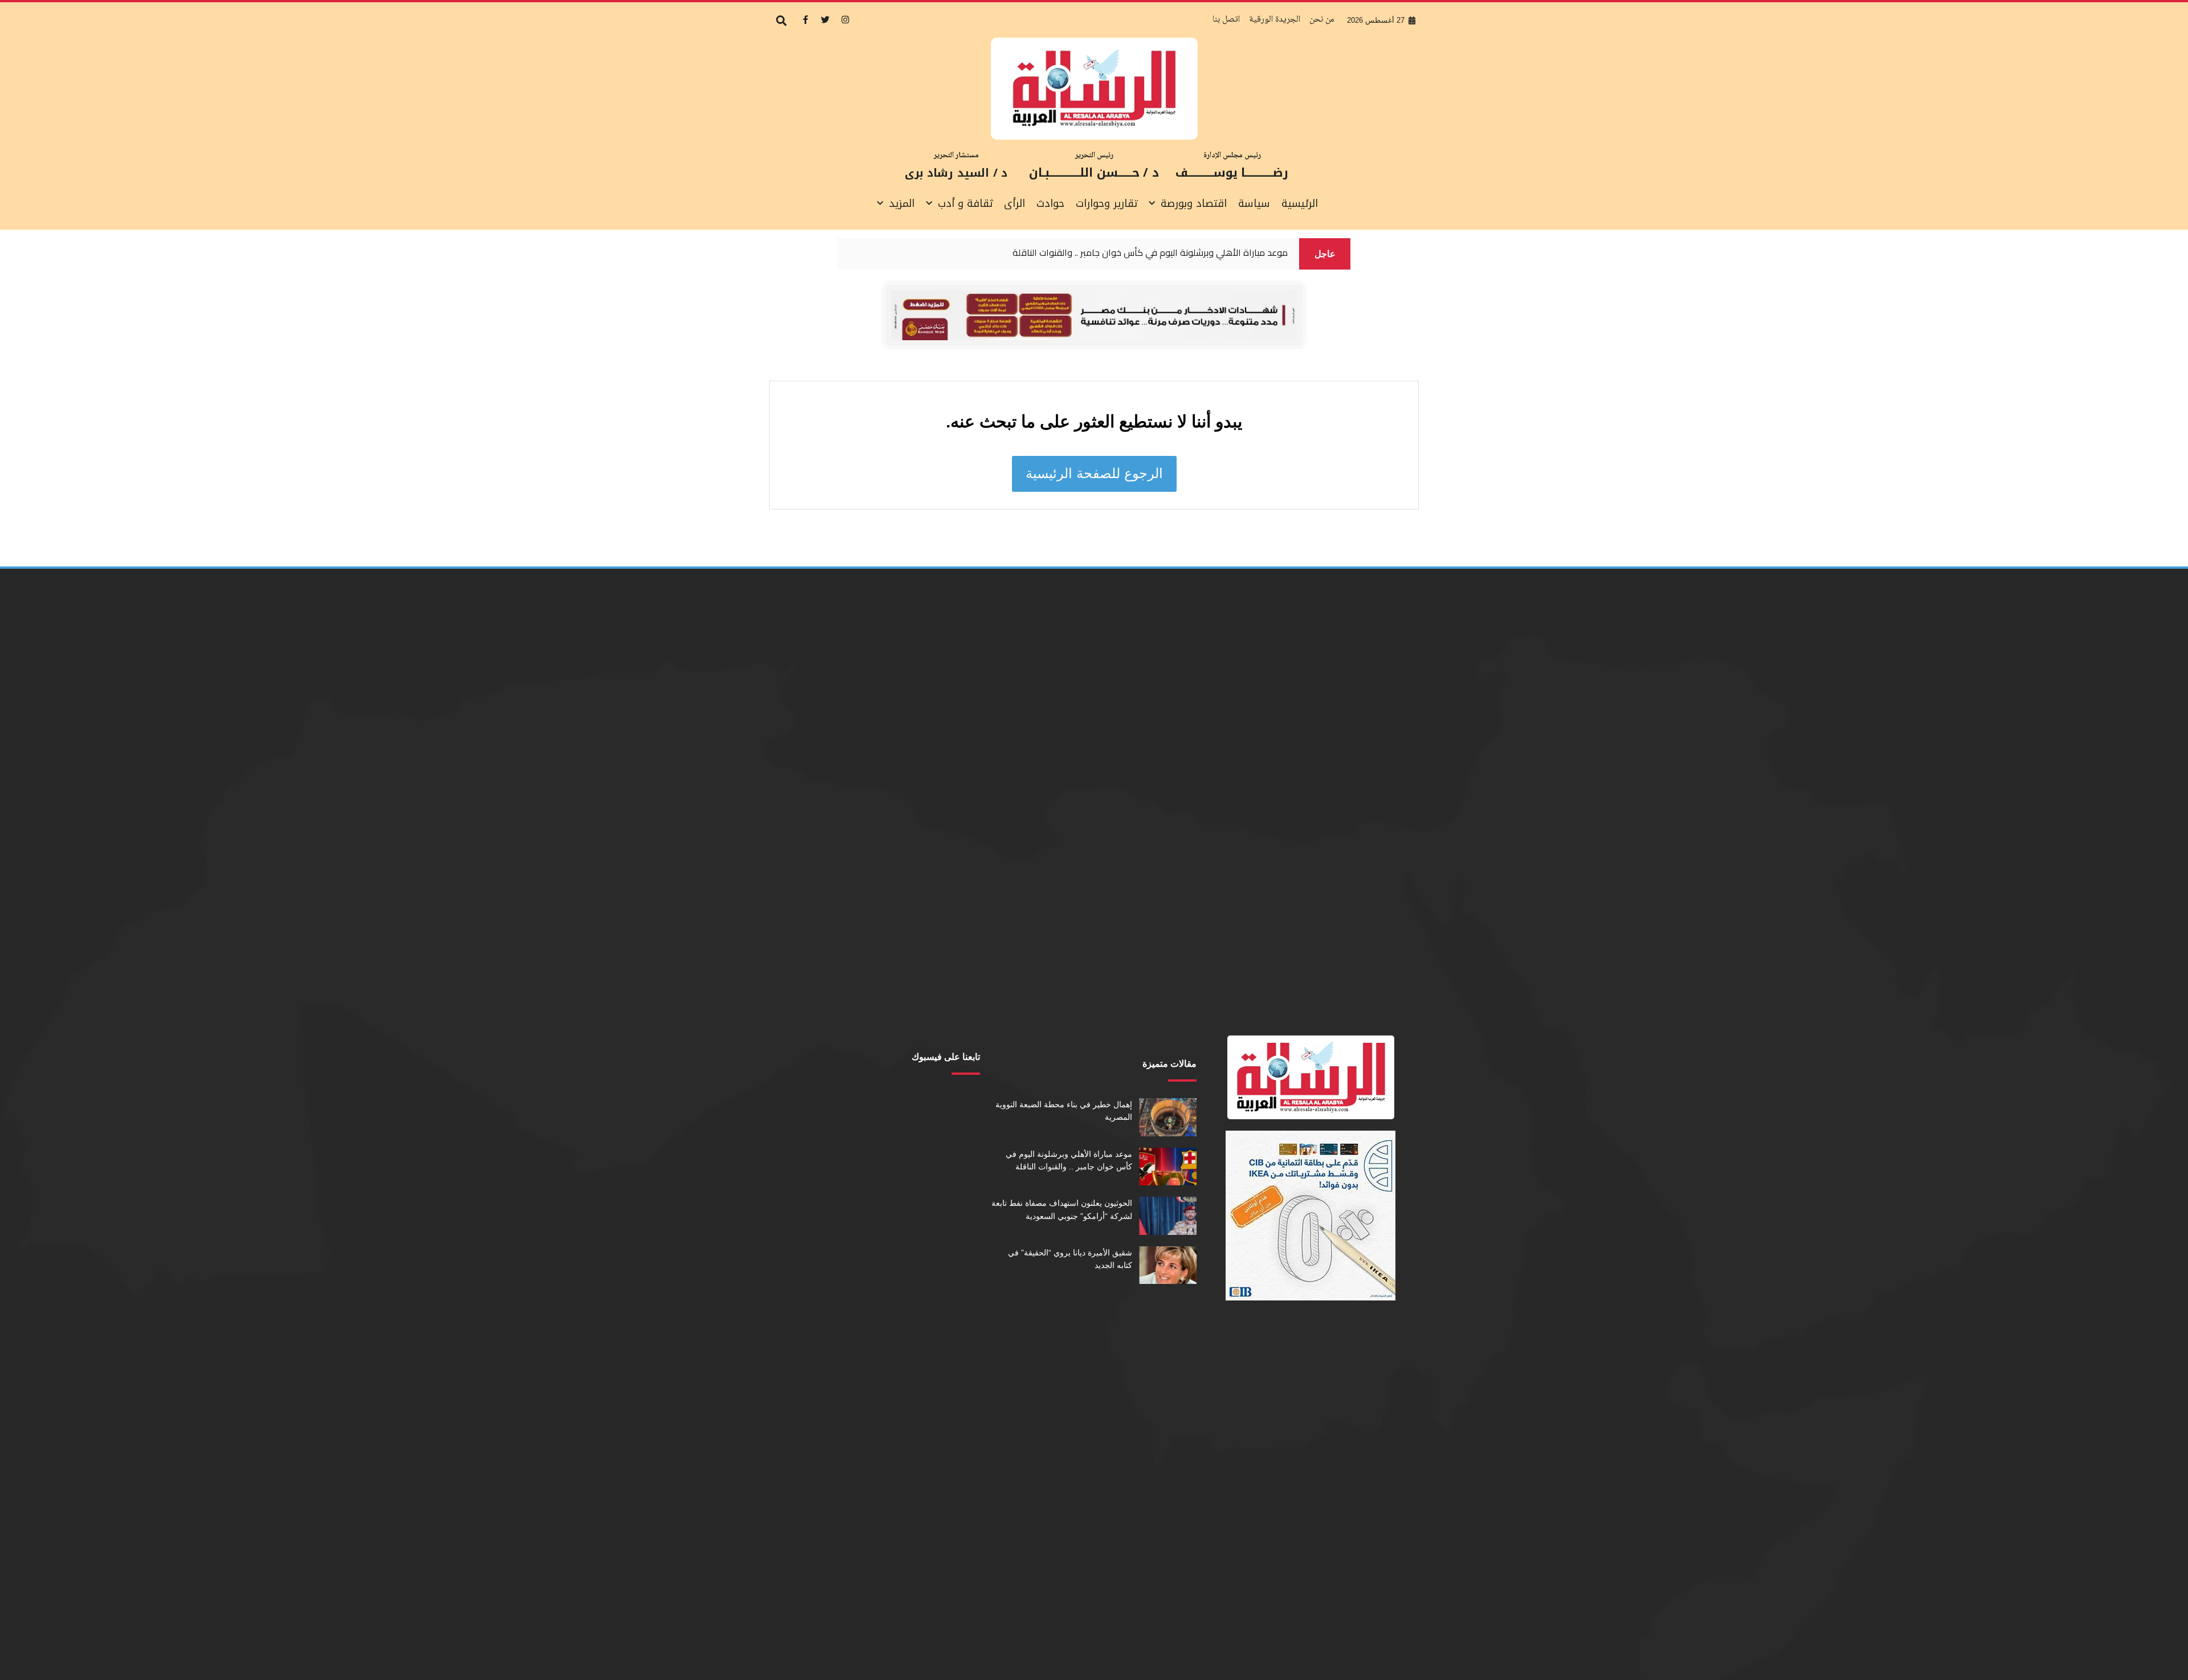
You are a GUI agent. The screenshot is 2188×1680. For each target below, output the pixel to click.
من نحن (1322, 20)
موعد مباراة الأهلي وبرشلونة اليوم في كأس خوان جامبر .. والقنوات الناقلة (1150, 253)
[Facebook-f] (805, 19)
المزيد (902, 203)
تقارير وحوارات (1107, 203)
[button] (781, 21)
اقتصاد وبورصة (1194, 203)
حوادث (1050, 203)
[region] (1068, 254)
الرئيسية (1300, 203)
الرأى (1015, 203)
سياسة (1254, 203)
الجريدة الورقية (1275, 20)
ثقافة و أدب (965, 203)
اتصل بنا (1226, 20)
